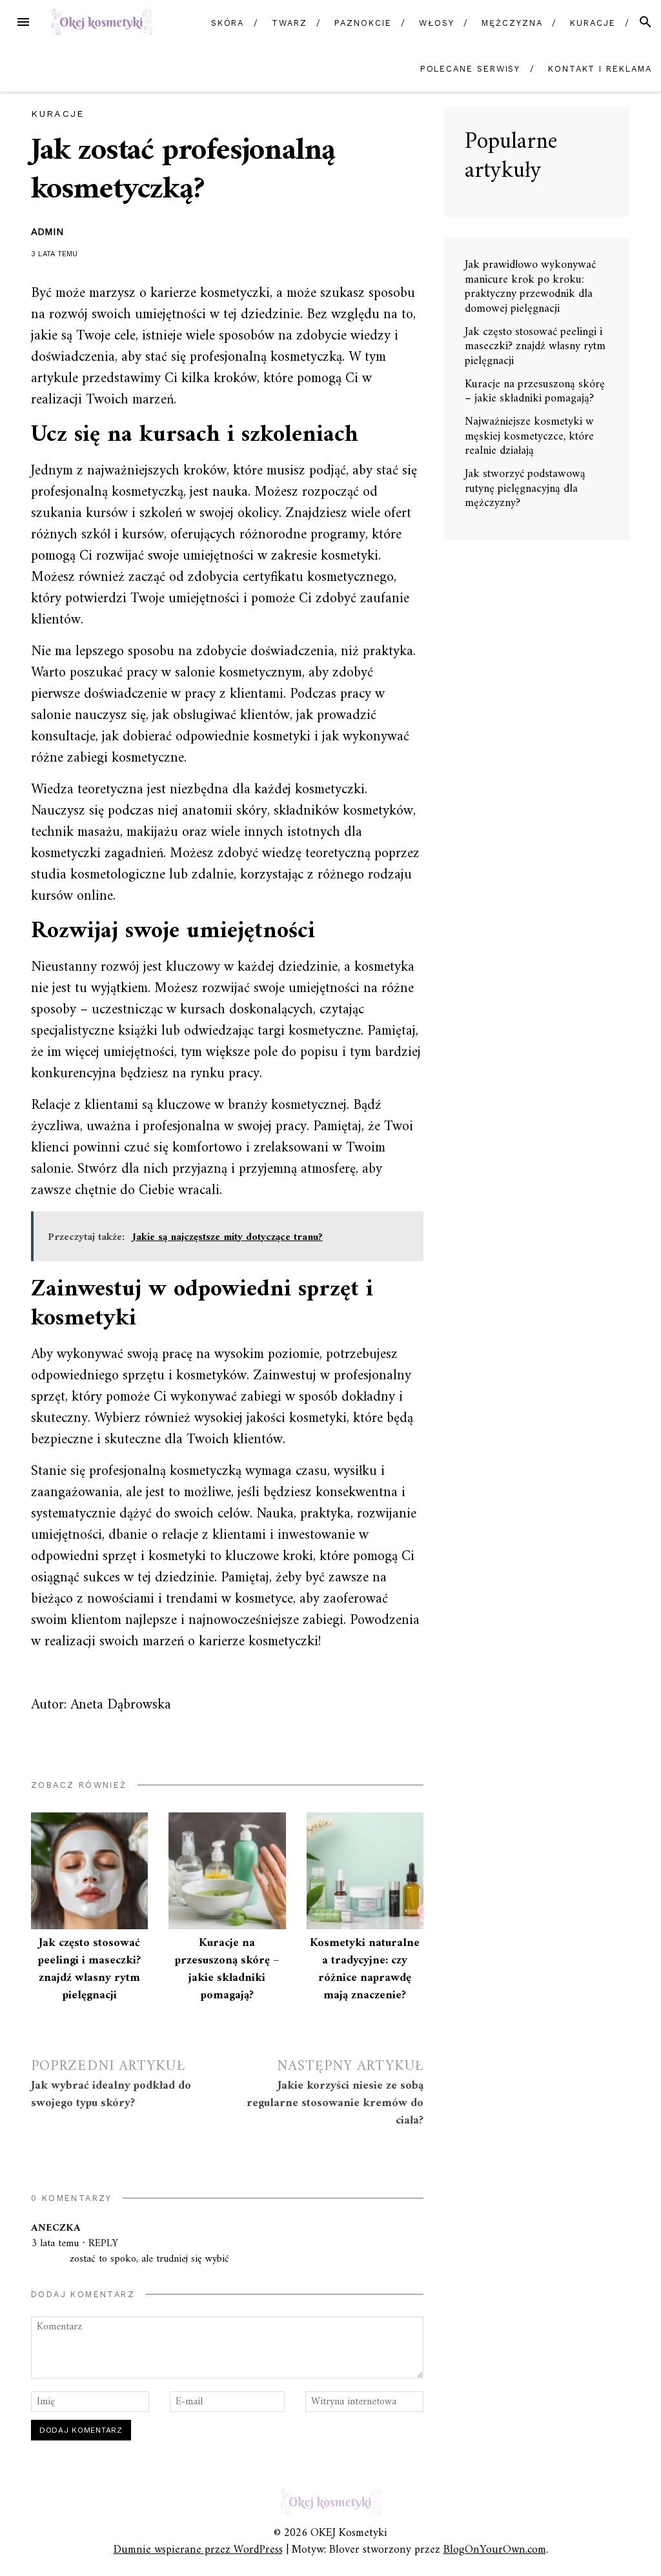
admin (47, 232)
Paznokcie (363, 23)
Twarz (290, 23)
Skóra (228, 23)
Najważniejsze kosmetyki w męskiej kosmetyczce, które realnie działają (529, 436)
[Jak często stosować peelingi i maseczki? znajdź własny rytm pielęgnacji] (89, 1871)
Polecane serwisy (471, 69)
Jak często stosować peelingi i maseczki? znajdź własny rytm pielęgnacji (89, 1969)
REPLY (103, 2244)
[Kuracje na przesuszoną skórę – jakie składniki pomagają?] (227, 1871)
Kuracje (593, 23)
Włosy (437, 23)
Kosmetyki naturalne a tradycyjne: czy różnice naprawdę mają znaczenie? (365, 1969)
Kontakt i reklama (600, 69)
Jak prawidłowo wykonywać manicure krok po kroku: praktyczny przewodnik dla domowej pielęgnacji (530, 287)
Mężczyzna (512, 23)
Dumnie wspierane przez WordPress (198, 2550)
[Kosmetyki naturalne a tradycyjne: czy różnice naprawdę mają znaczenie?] (365, 1871)
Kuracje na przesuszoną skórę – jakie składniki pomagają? (227, 1969)
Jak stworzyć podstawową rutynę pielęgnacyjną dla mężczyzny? (525, 489)
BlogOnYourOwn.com (495, 2550)
